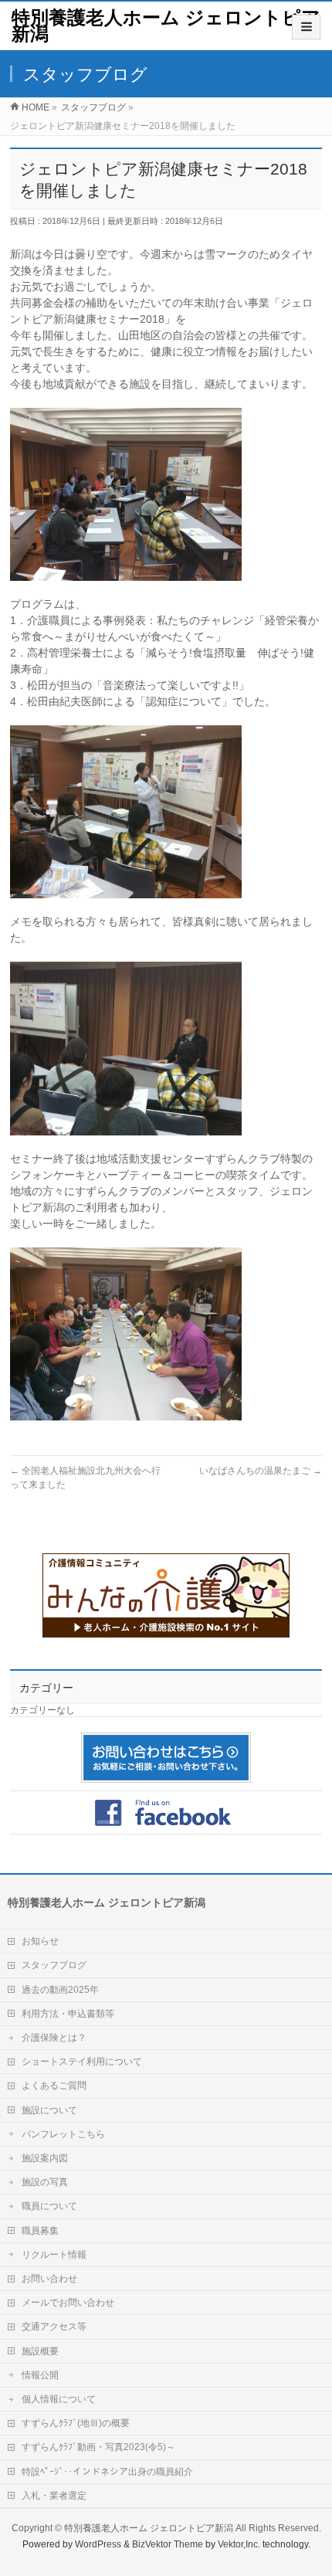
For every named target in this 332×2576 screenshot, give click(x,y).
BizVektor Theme (168, 2544)
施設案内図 (45, 2158)
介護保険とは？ (54, 2038)
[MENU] (306, 27)
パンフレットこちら (63, 2134)
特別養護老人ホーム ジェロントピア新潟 (166, 25)
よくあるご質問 (54, 2086)
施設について (49, 2110)
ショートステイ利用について (82, 2062)
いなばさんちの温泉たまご (261, 1471)
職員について (49, 2206)
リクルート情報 (54, 2255)
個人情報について (59, 2399)
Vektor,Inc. (239, 2544)
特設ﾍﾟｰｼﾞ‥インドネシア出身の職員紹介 (107, 2472)
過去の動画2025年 (60, 1990)
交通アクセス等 (54, 2327)
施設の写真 (45, 2182)
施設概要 (40, 2351)
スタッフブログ (54, 1965)
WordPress (98, 2544)
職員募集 (40, 2231)
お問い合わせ (49, 2279)
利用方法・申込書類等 (68, 2014)
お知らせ (40, 1941)
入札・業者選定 (54, 2496)
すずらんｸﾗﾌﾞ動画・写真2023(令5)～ (98, 2447)
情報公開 (40, 2375)
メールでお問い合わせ (68, 2303)
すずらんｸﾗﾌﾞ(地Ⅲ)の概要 (76, 2423)
